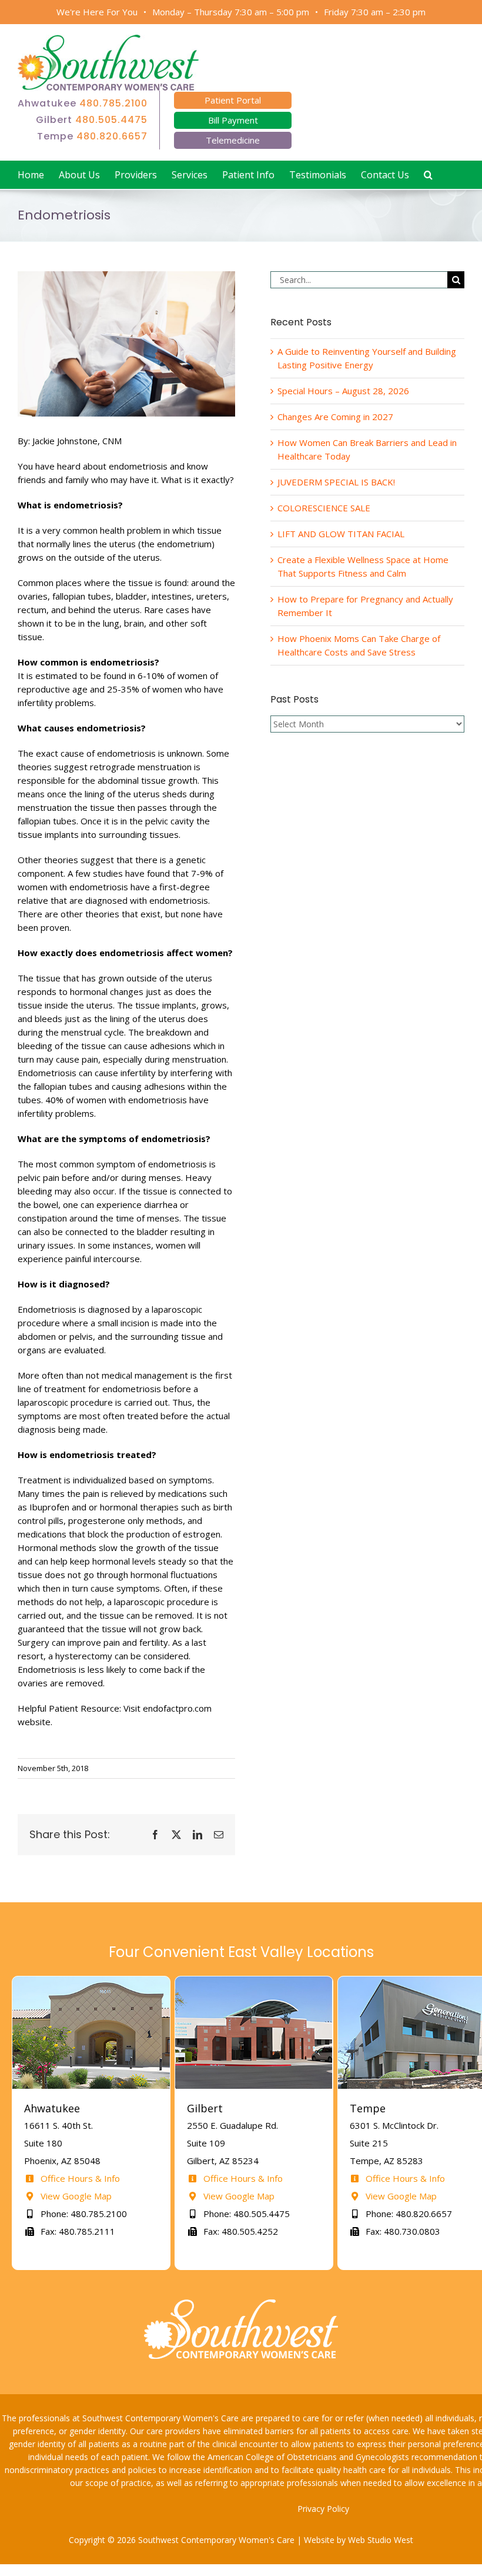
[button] (428, 175)
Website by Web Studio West (359, 2540)
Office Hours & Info (79, 2178)
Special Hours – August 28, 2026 (343, 391)
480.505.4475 (111, 120)
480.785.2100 (113, 103)
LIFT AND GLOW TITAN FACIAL (341, 534)
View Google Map (75, 2196)
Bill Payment (233, 120)
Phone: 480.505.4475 (245, 2214)
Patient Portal (233, 100)
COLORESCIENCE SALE (324, 508)
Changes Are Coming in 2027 (335, 417)
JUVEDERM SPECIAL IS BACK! (336, 482)
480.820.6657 (112, 136)
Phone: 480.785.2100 (83, 2214)
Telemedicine (233, 140)
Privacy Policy (323, 2509)
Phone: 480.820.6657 (408, 2214)
